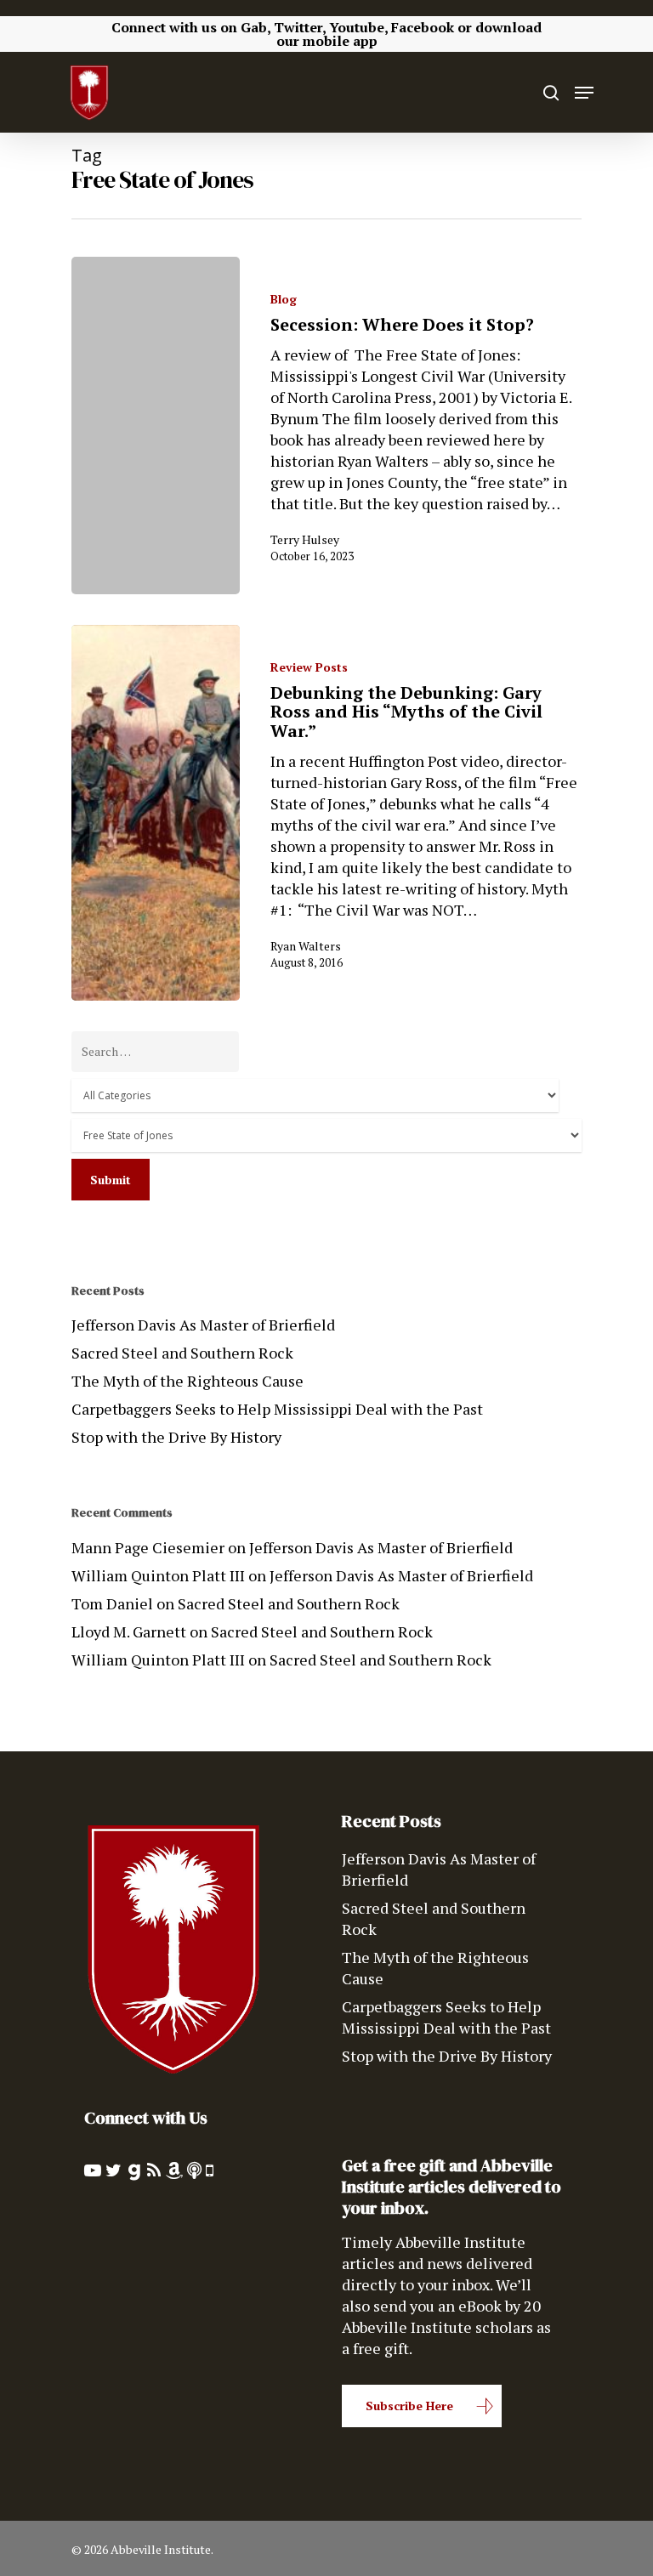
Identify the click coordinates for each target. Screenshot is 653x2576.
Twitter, (300, 27)
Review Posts (309, 667)
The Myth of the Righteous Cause (187, 1381)
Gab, (256, 27)
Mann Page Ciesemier (148, 1547)
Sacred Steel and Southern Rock (182, 1353)
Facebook (423, 27)
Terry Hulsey (305, 539)
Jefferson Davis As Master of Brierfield (203, 1325)
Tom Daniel (112, 1603)
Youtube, (358, 27)
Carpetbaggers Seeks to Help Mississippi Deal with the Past (277, 1409)
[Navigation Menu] (584, 93)
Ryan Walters (306, 946)
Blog (284, 299)
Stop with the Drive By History (176, 1437)
